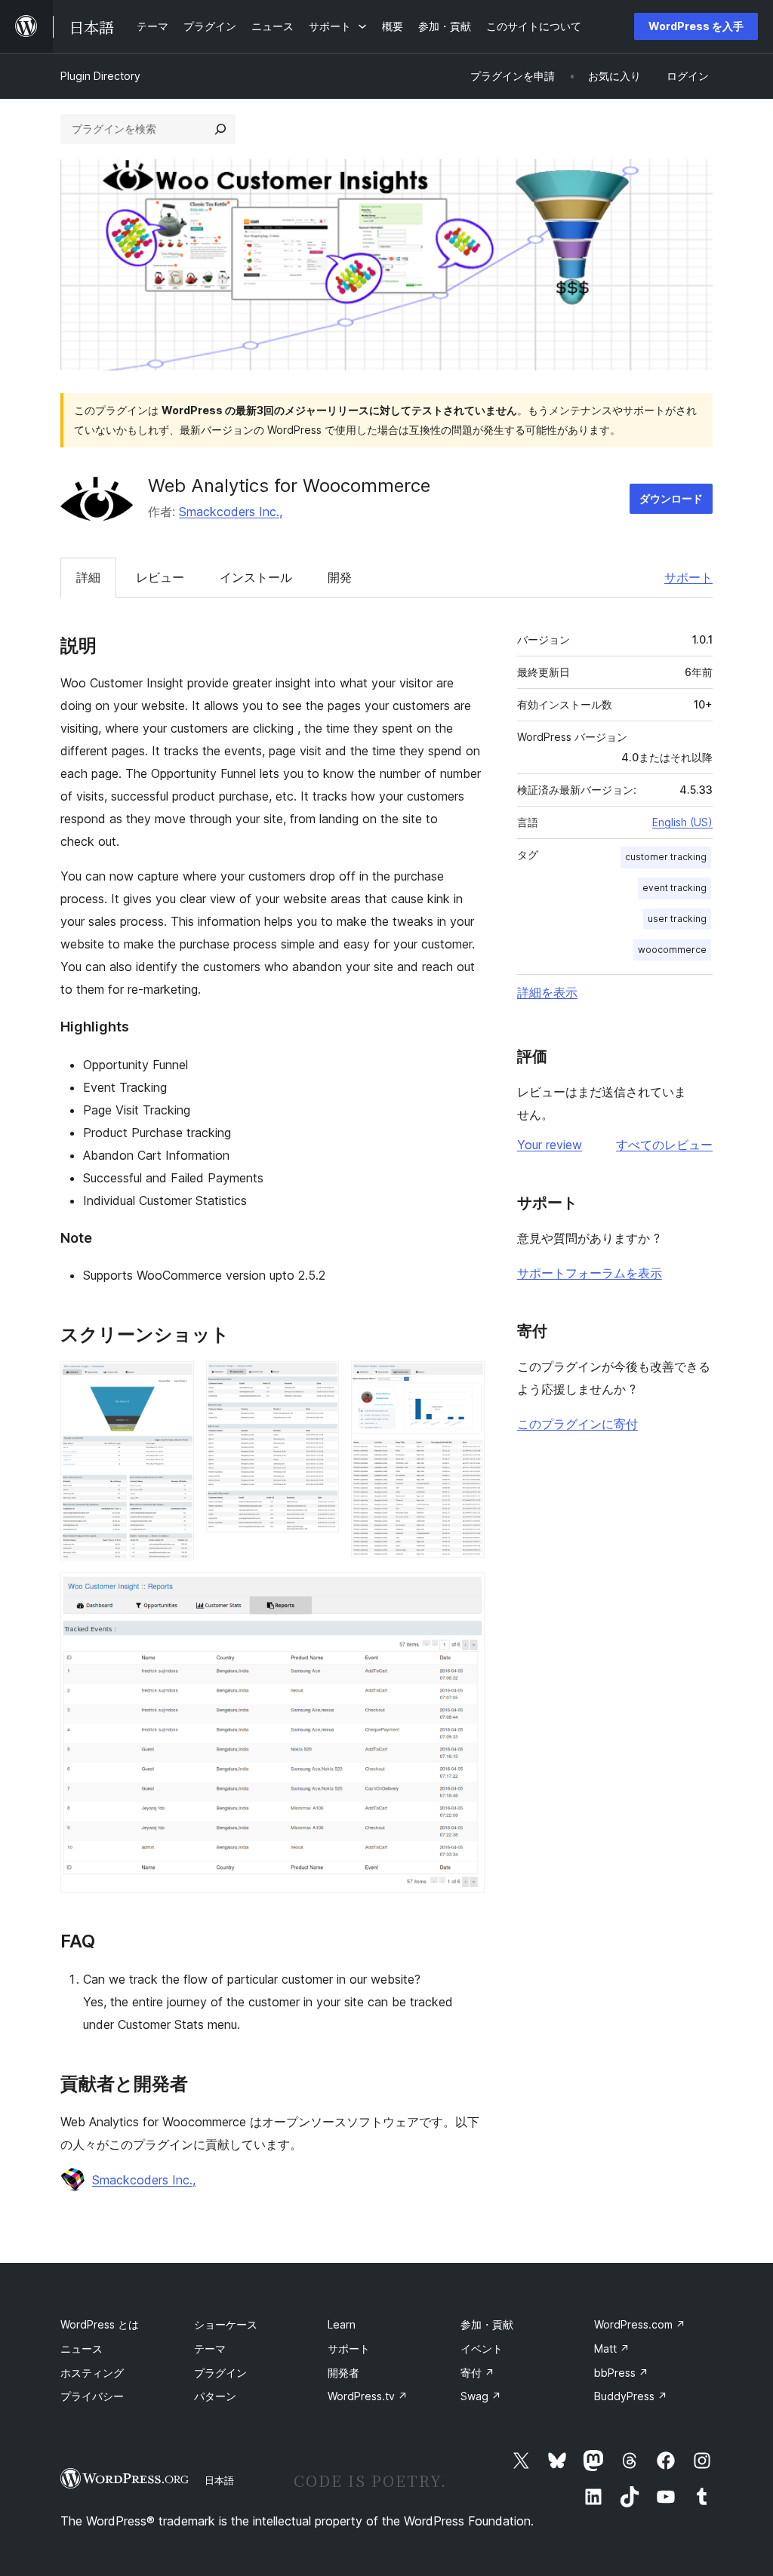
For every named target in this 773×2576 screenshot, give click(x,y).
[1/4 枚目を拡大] (174, 1382)
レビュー (160, 577)
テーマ (210, 2349)
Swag (481, 2396)
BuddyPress (631, 2396)
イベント (482, 2349)
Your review (550, 1145)
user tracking (677, 919)
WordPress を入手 (696, 26)
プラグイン (220, 2373)
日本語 (219, 2480)
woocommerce (672, 950)
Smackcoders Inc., (231, 512)
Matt (612, 2349)
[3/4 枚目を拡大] (464, 1382)
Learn (342, 2324)
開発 (340, 577)
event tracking (674, 888)
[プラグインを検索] (220, 129)
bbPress (621, 2373)
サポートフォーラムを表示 (590, 1273)
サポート (688, 577)
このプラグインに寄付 (577, 1424)
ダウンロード (671, 498)
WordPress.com (640, 2324)
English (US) (682, 822)
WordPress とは (100, 2324)
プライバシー (92, 2396)
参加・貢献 (487, 2324)
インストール (256, 577)
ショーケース (226, 2324)
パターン (215, 2396)
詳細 (88, 577)
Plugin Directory (100, 76)
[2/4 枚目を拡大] (319, 1382)
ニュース (82, 2349)
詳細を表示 (547, 992)
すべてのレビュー (664, 1145)
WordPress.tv (368, 2396)
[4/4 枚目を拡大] (464, 1593)
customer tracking (666, 857)
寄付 (477, 2373)
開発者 (343, 2373)
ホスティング (92, 2373)
